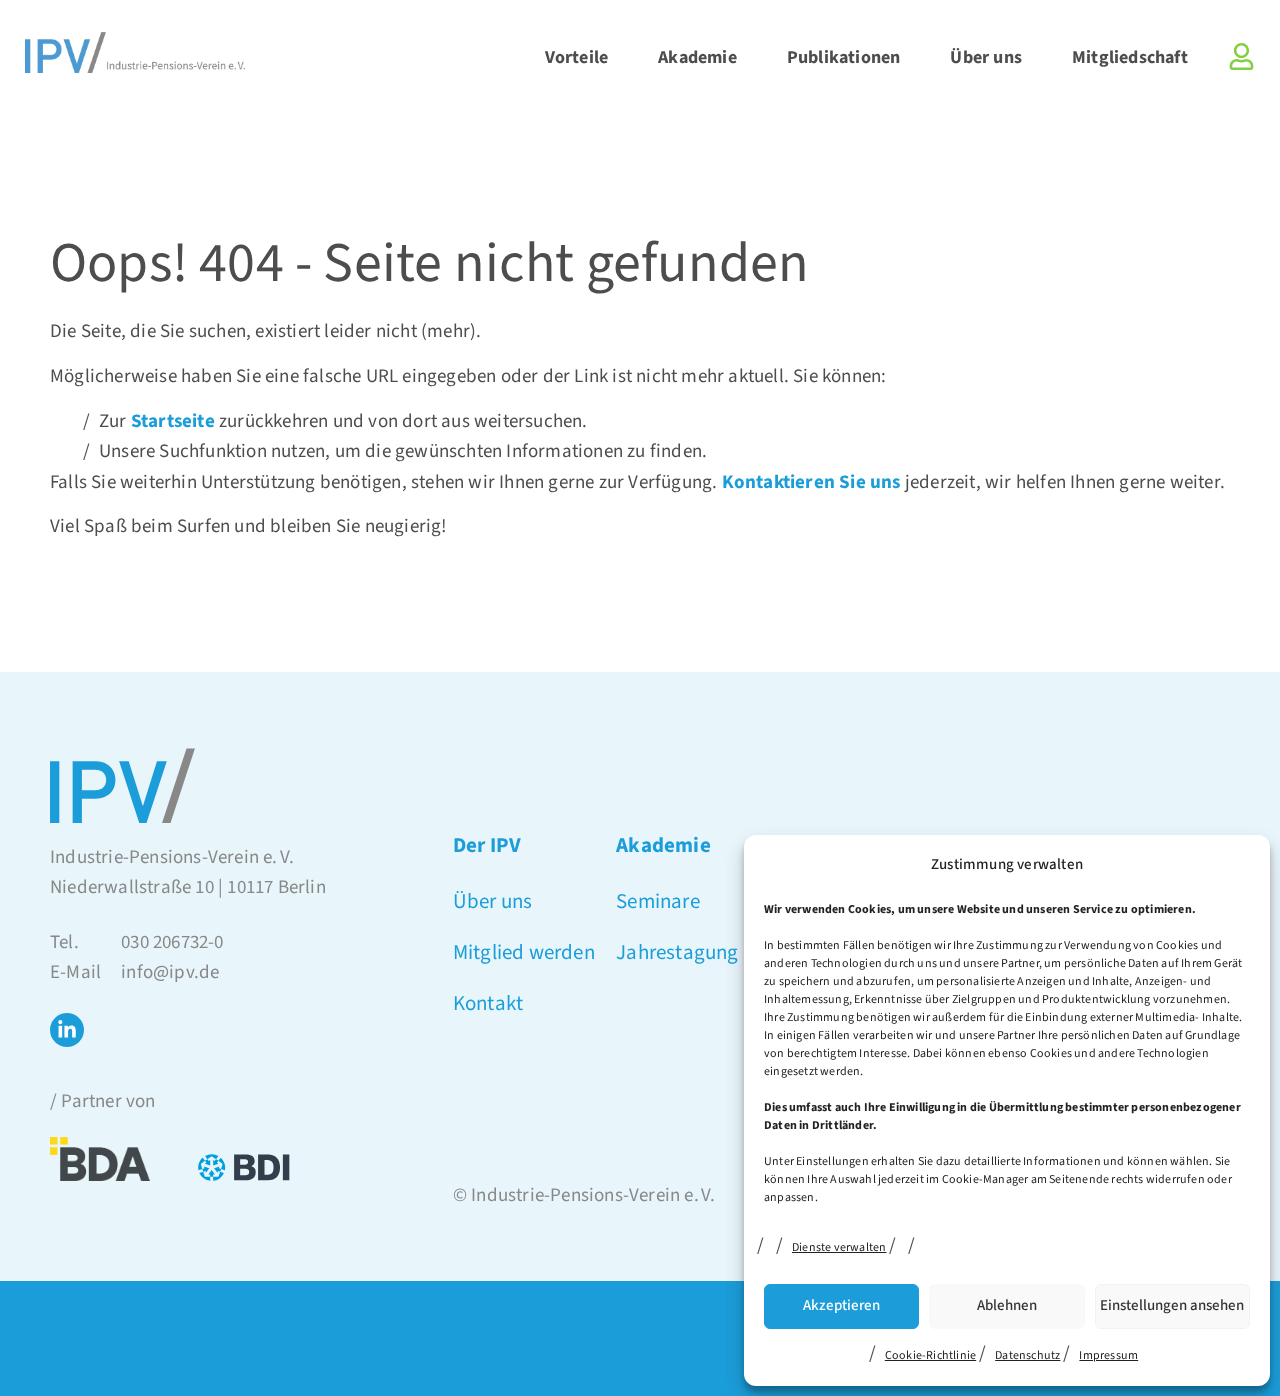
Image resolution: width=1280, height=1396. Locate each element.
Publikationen (844, 57)
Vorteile (577, 57)
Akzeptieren (841, 1305)
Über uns (986, 57)
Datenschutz (1027, 1355)
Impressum (1108, 1355)
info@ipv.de (170, 972)
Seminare (658, 901)
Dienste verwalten (839, 1247)
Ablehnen (1007, 1305)
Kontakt (488, 1003)
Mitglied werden (524, 952)
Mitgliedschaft (1130, 57)
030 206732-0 (172, 942)
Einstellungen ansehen (1172, 1305)
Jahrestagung (677, 952)
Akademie (697, 57)
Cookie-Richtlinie (930, 1355)
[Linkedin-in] (67, 1030)
